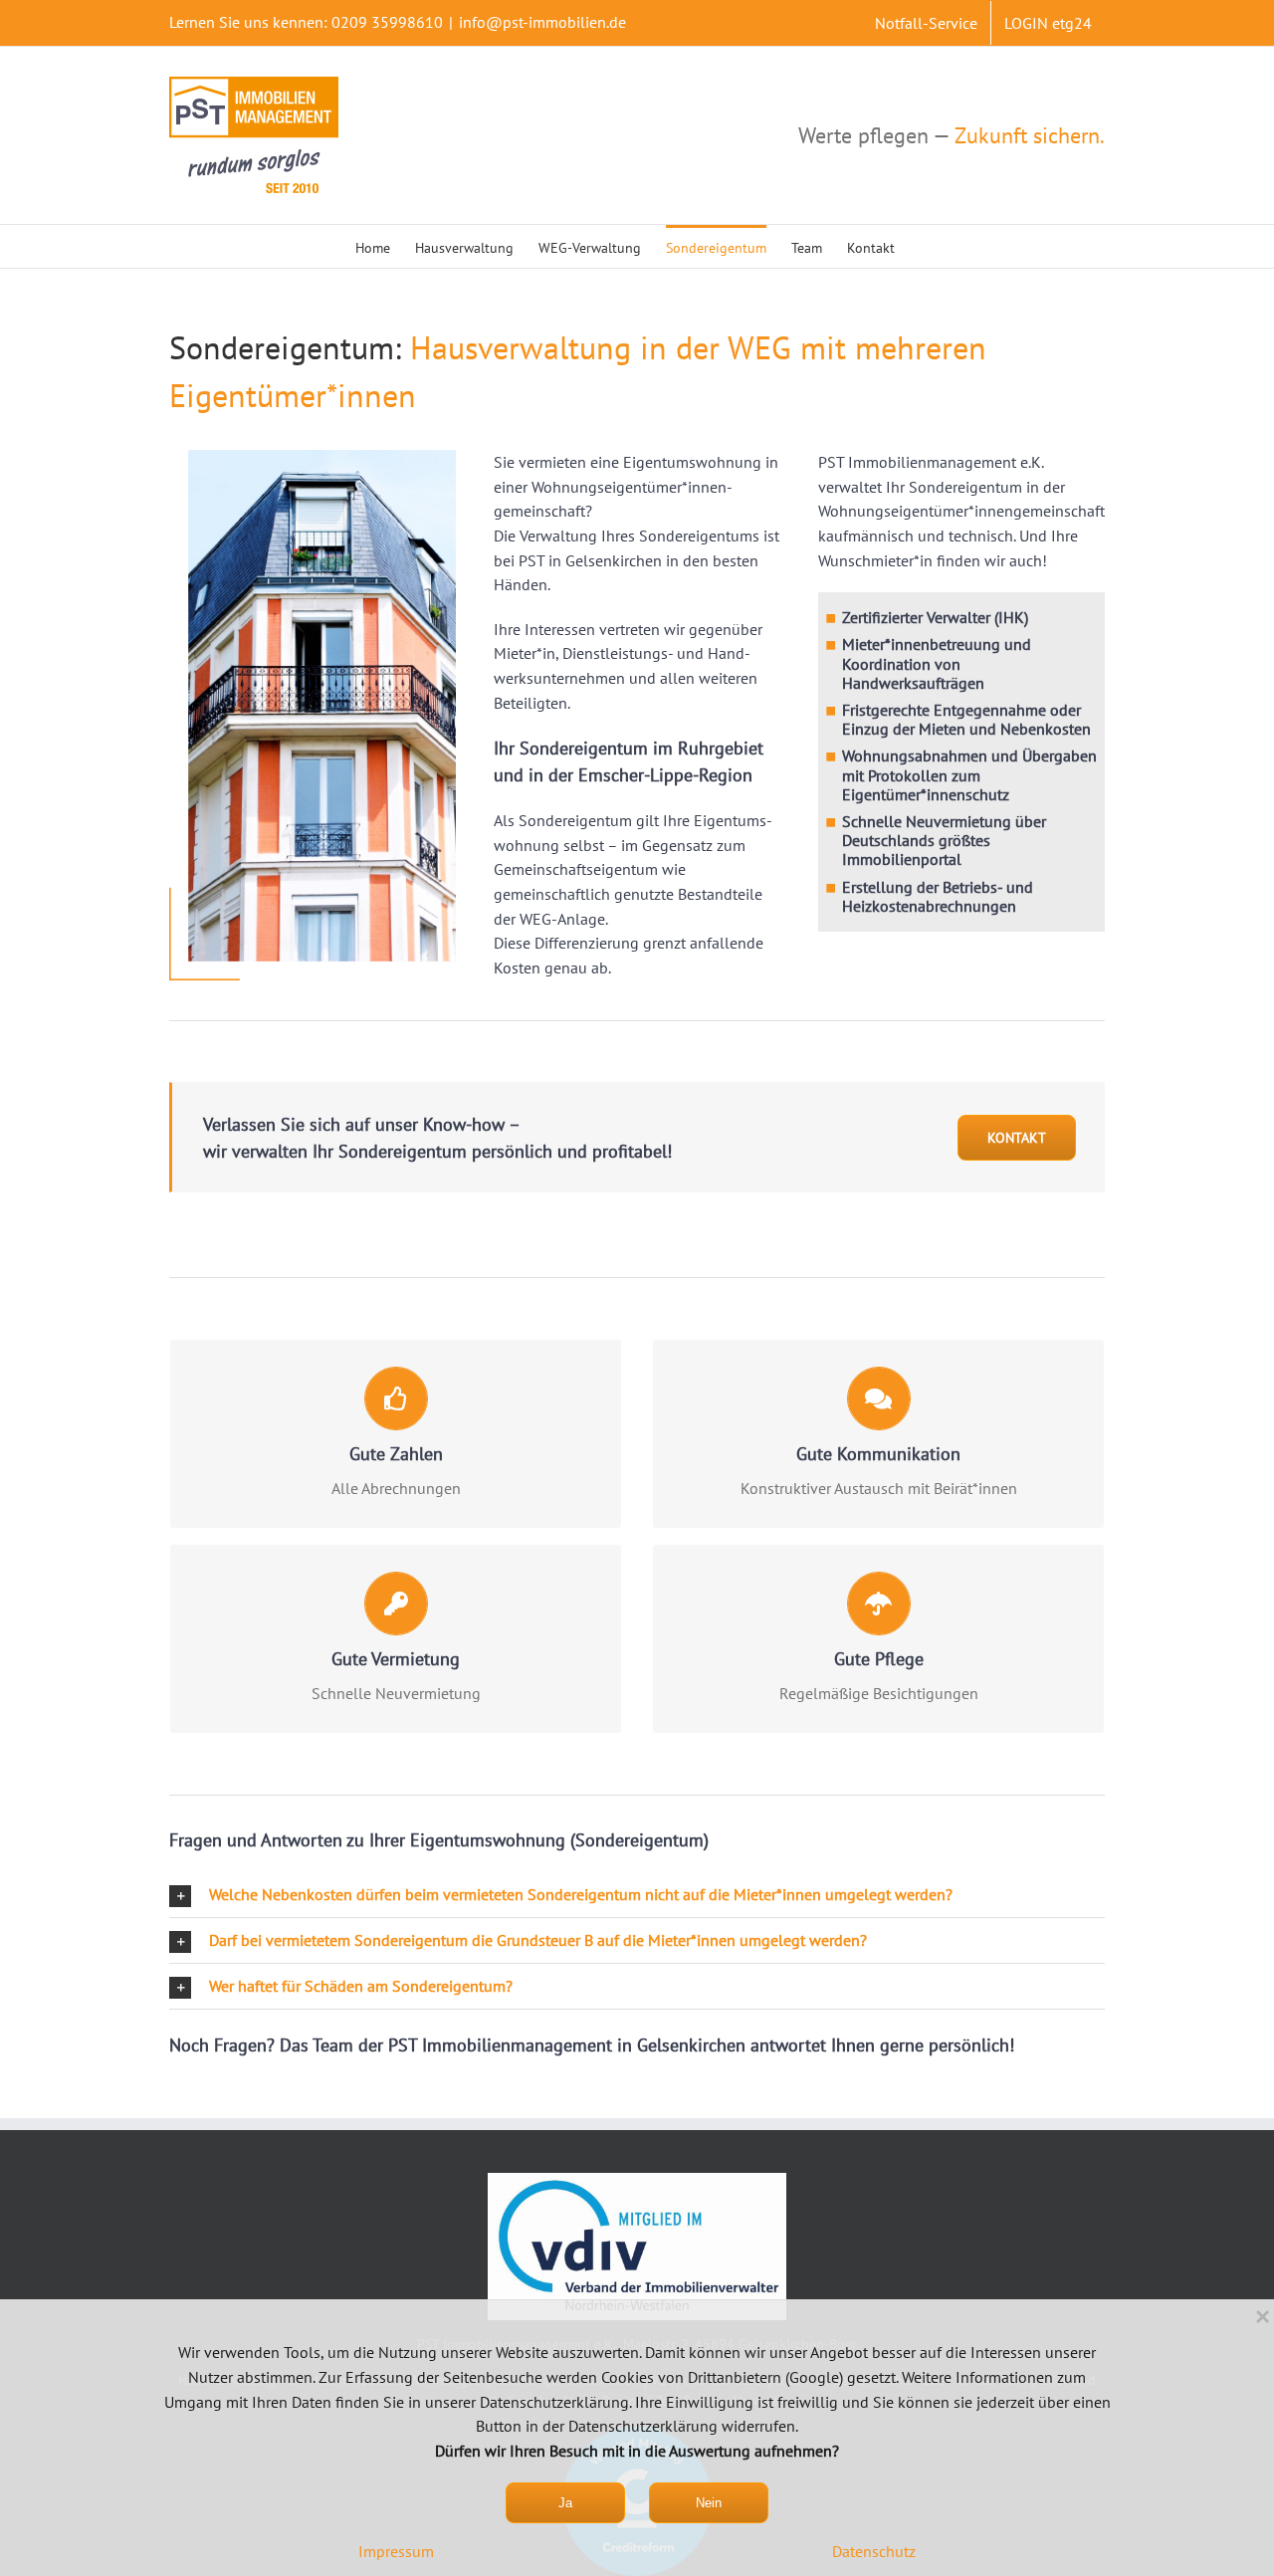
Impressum (396, 2551)
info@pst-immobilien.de (542, 22)
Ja (565, 2503)
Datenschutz (874, 2551)
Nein (709, 2503)
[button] (637, 1895)
